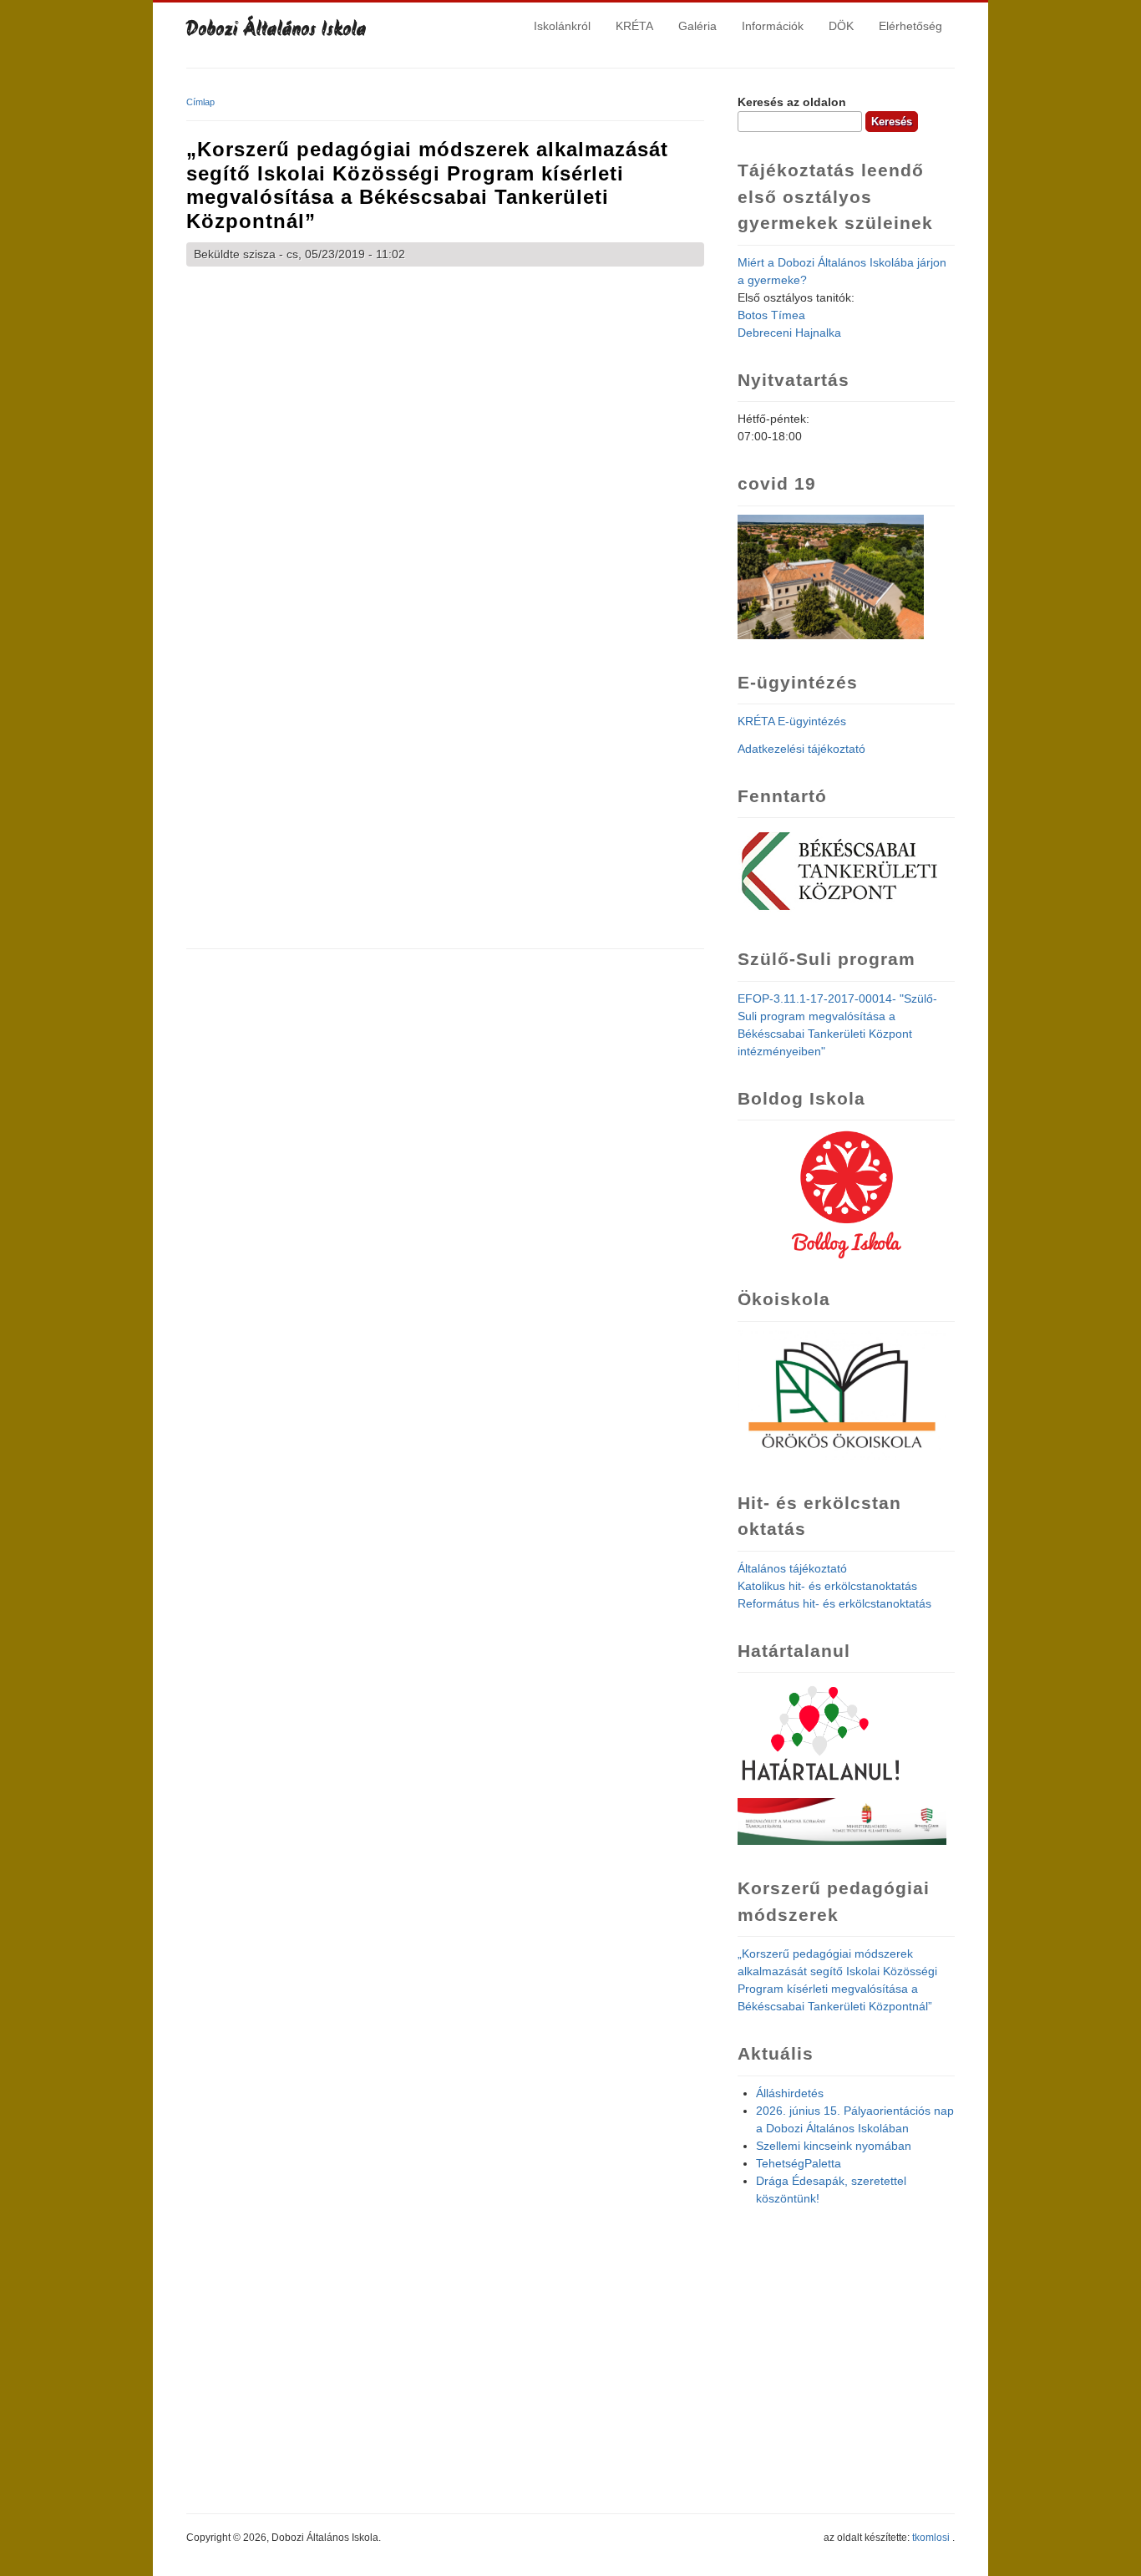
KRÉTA (634, 26)
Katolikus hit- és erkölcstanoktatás (827, 1586)
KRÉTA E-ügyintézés (792, 721)
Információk (773, 26)
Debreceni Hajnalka (789, 333)
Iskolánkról (562, 26)
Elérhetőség (910, 26)
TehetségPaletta (799, 2163)
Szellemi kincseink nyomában (834, 2146)
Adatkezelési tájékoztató (801, 749)
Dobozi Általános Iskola (276, 30)
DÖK (841, 26)
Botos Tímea (771, 315)
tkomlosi (931, 2538)
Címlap (200, 102)
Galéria (697, 26)
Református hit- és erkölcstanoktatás (834, 1603)
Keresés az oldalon (792, 102)
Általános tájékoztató (792, 1568)
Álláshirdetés (790, 2093)
